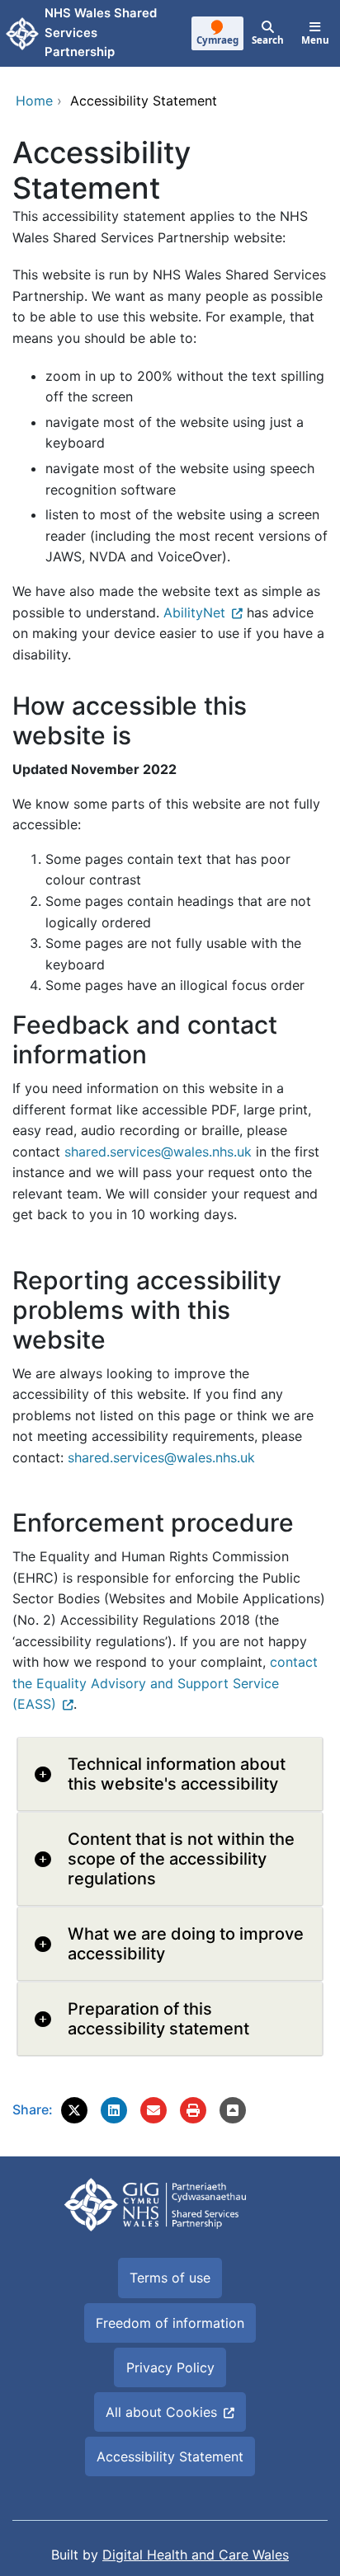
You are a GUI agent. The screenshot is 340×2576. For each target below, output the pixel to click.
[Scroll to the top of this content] (233, 2110)
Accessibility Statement (170, 2456)
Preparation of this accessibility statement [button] (158, 2019)
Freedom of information (170, 2323)
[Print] (193, 2110)
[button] (74, 2110)
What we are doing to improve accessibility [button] (186, 1944)
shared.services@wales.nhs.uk (158, 1152)
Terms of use (170, 2278)
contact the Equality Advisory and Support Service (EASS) (165, 1683)
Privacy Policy (170, 2367)
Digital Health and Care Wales (196, 2555)
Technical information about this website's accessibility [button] (177, 1774)
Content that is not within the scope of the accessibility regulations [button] (181, 1859)
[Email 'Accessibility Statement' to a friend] (153, 2110)
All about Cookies (161, 2412)
